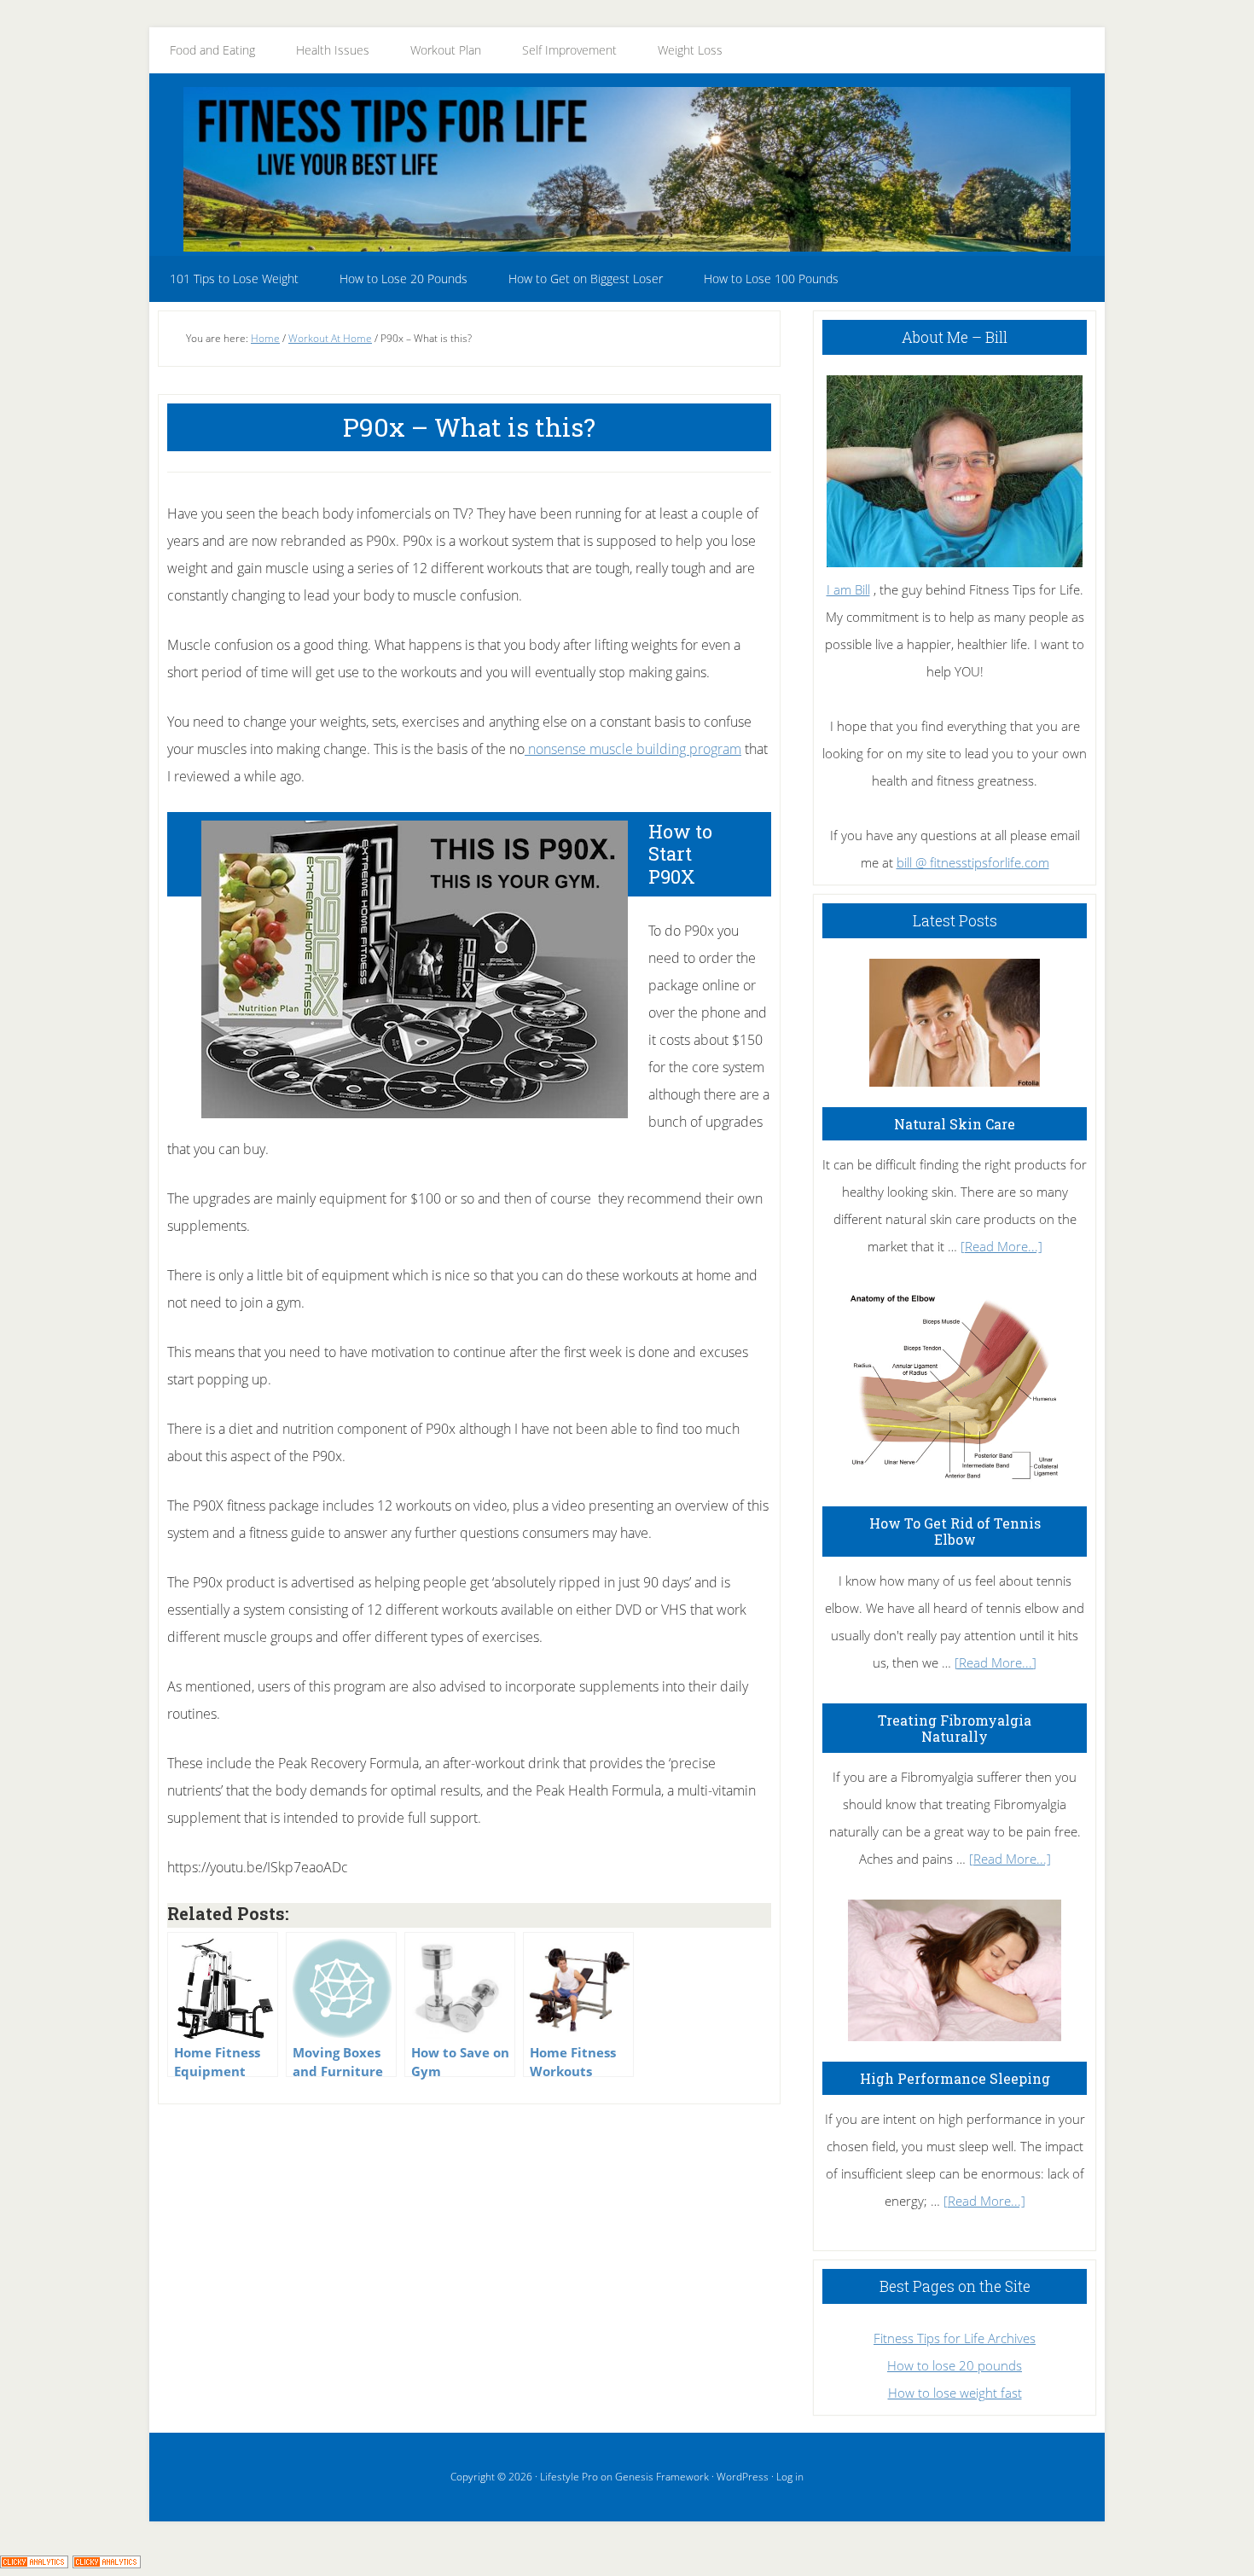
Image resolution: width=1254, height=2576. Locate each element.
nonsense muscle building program (633, 749)
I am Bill (848, 589)
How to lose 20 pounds (955, 2365)
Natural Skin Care (955, 1124)
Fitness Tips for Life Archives (955, 2338)
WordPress (743, 2477)
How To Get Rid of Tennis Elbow (955, 1531)
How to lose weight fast (955, 2393)
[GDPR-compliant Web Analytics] (34, 2562)
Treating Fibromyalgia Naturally (955, 1728)
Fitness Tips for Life (627, 169)
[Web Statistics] (107, 2562)
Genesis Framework (662, 2477)
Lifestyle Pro (569, 2477)
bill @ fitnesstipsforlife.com (973, 862)
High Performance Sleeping (955, 2078)
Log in (790, 2477)
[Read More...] (1001, 1246)
